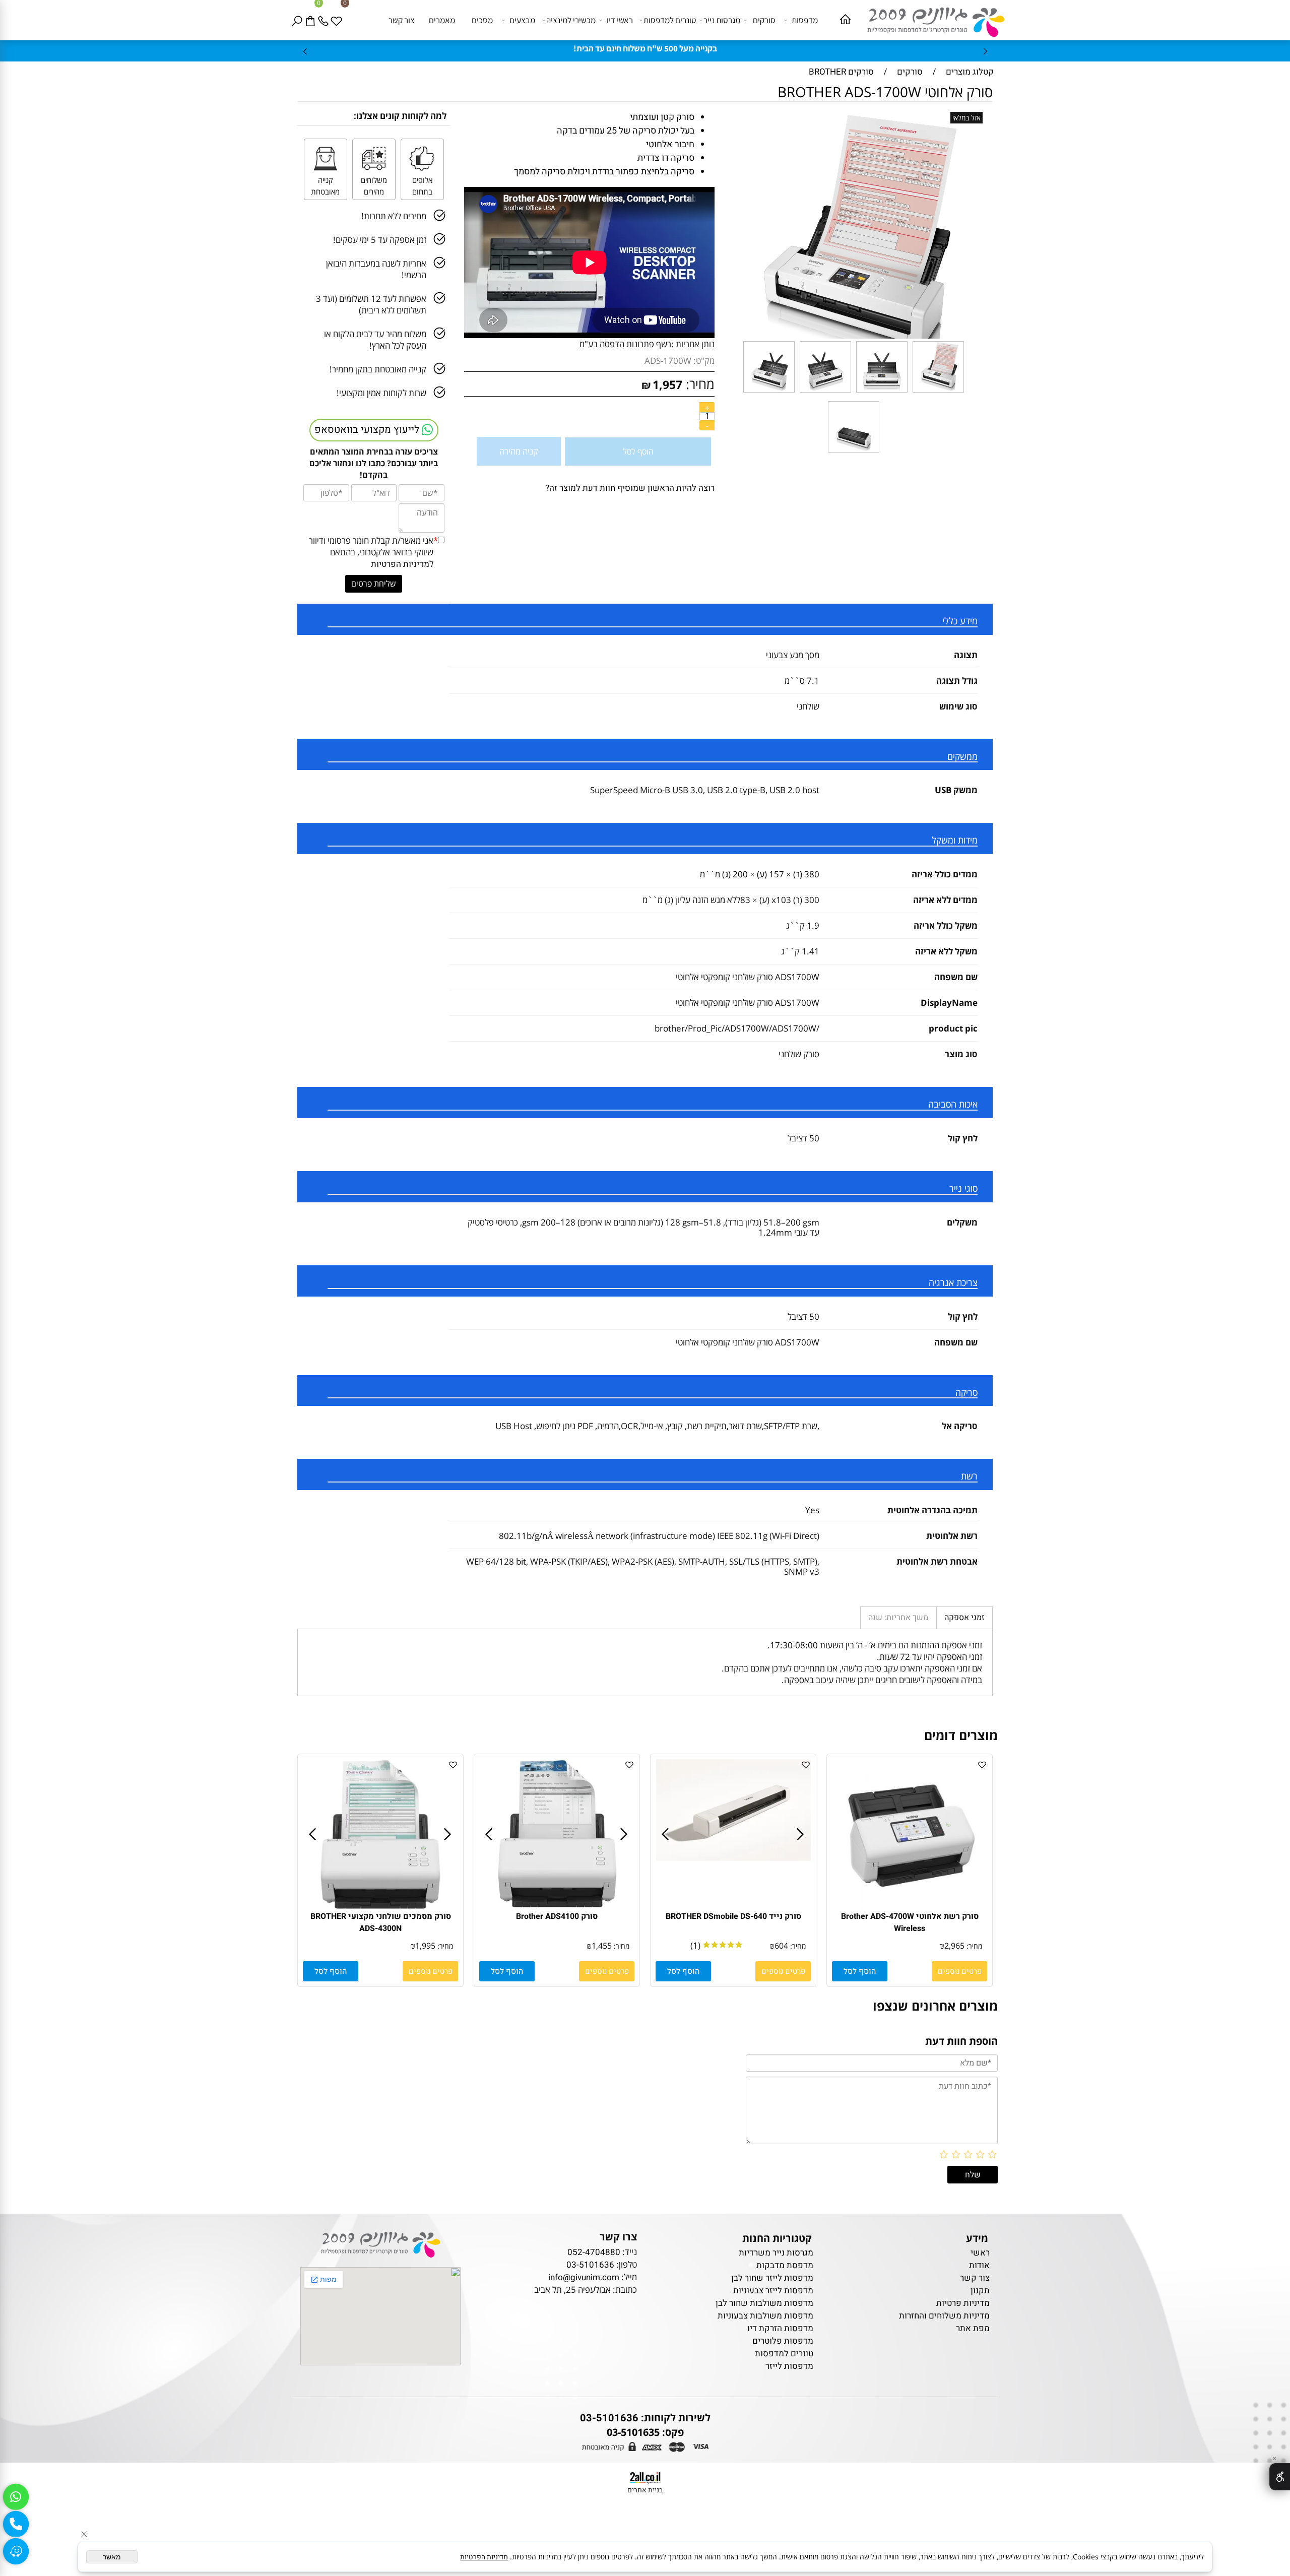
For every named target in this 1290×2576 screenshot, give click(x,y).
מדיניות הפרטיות (400, 564)
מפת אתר (973, 2328)
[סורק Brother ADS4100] (557, 1908)
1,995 (425, 1946)
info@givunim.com (584, 2277)
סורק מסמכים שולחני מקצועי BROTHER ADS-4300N (381, 1922)
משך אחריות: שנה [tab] (898, 1618)
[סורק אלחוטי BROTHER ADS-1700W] (938, 392)
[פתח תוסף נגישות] (1280, 2477)
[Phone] (325, 20)
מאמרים (442, 20)
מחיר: (698, 384)
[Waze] (16, 2551)
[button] (860, 1971)
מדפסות (805, 20)
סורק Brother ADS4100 (557, 1916)
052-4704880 (594, 2252)
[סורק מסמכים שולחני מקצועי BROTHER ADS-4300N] (380, 1908)
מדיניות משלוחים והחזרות (944, 2316)
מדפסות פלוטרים (783, 2341)
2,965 (954, 1946)
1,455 (602, 1946)
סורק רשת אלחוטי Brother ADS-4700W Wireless (910, 1922)
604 (781, 1946)
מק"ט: (704, 361)
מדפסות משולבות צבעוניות (765, 2316)
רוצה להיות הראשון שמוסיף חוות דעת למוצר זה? (630, 488)
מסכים (482, 20)
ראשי (979, 2253)
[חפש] (299, 20)
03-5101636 (590, 2265)
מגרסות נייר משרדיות (776, 2253)
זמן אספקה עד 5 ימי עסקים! (380, 240)
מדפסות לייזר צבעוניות (773, 2291)
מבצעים (522, 20)
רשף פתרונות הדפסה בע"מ (625, 344)
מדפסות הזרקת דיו (780, 2328)
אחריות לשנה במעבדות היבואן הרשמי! (376, 269)
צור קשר (402, 20)
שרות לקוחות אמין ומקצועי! (381, 393)
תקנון (980, 2291)
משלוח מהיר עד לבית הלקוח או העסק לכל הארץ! (375, 340)
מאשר (112, 2557)
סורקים (764, 20)
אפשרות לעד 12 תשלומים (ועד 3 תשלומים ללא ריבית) (371, 304)
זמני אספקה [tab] (964, 1618)
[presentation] (306, 51)
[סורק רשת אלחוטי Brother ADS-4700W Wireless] (910, 1908)
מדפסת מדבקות (785, 2265)
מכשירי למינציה (571, 20)
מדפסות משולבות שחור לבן (764, 2303)
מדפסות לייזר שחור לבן (772, 2278)
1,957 (667, 384)
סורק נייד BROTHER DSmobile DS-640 (733, 1916)
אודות (979, 2265)
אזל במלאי (966, 118)
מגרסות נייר (722, 20)
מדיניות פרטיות (963, 2303)
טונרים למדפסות (670, 20)
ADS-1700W (668, 361)
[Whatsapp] (16, 2497)
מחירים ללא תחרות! (394, 216)
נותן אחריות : (693, 344)
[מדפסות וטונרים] (931, 19)
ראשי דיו (620, 20)
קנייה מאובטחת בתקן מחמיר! (378, 369)
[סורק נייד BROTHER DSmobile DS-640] (734, 1858)
